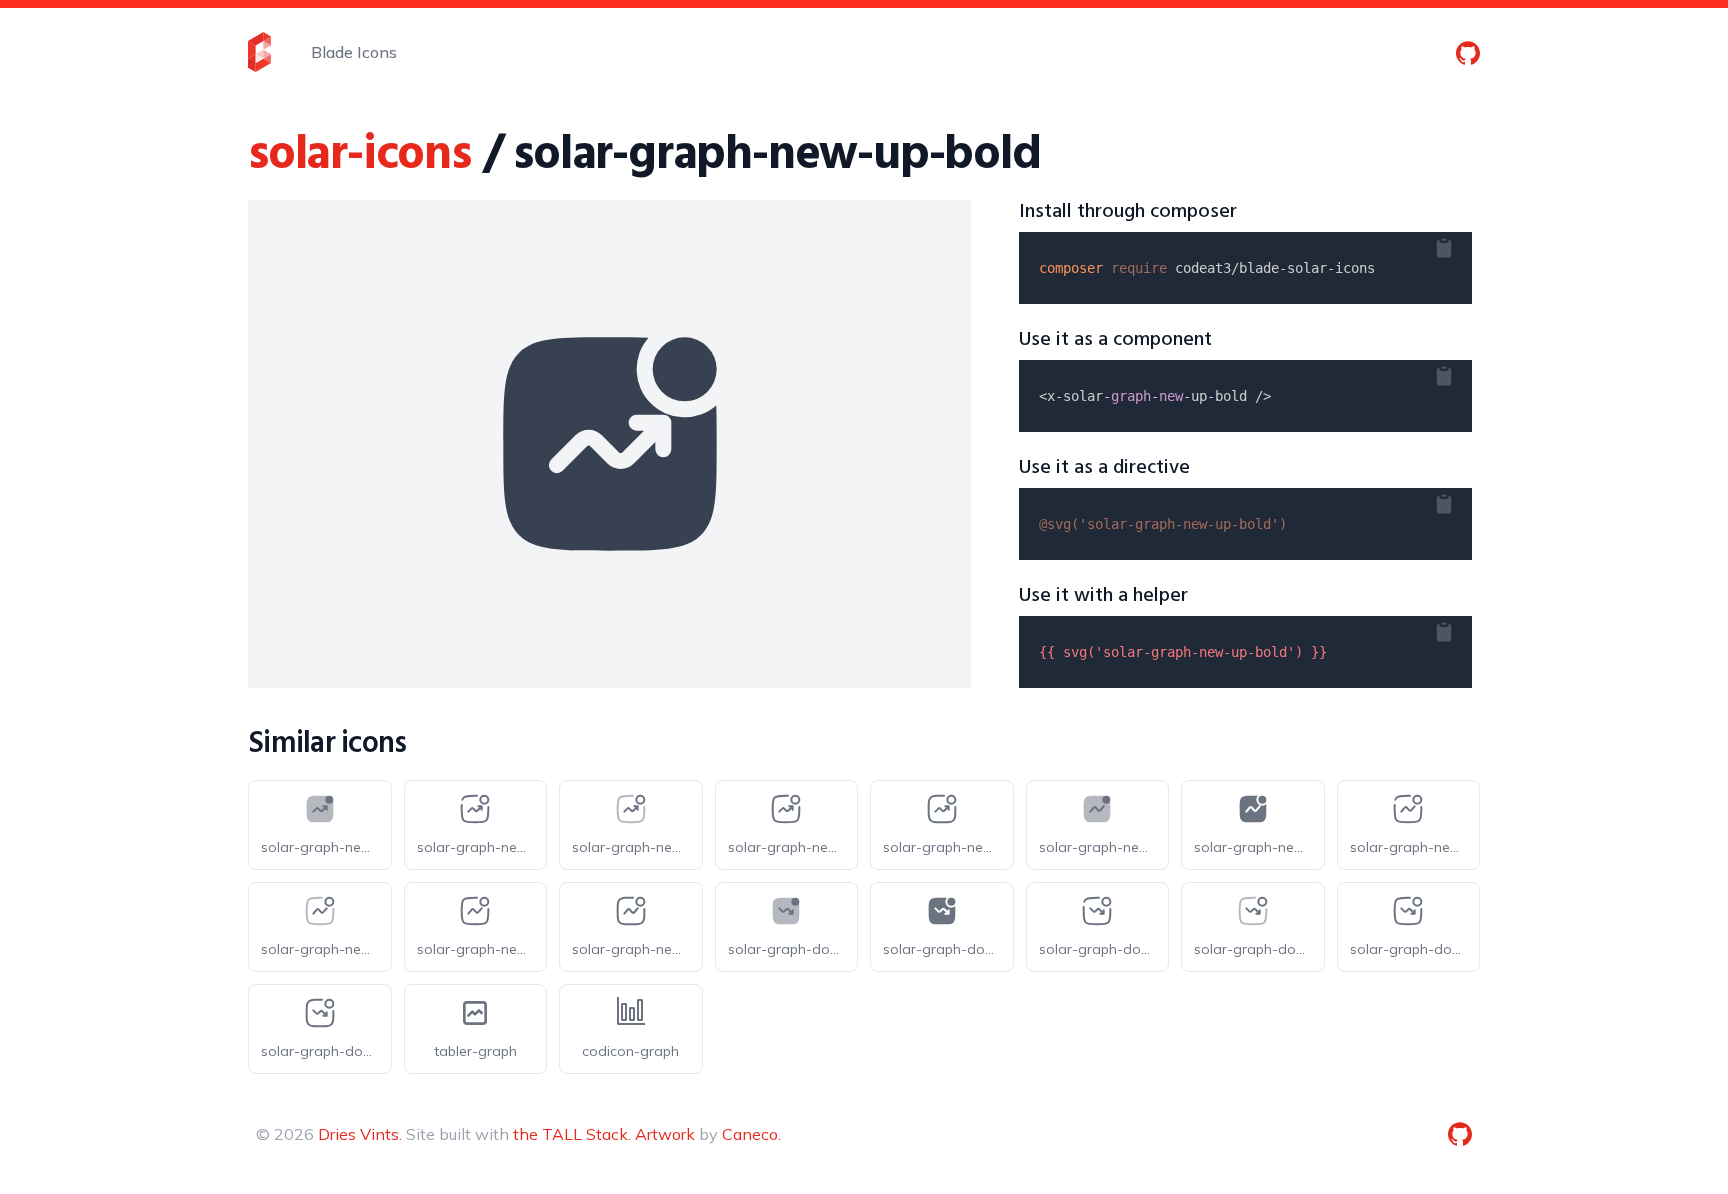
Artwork (665, 1134)
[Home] (259, 52)
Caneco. (751, 1134)
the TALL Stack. (572, 1134)
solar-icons (359, 155)
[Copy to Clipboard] (1460, 244)
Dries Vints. (360, 1134)
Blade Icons (354, 52)
